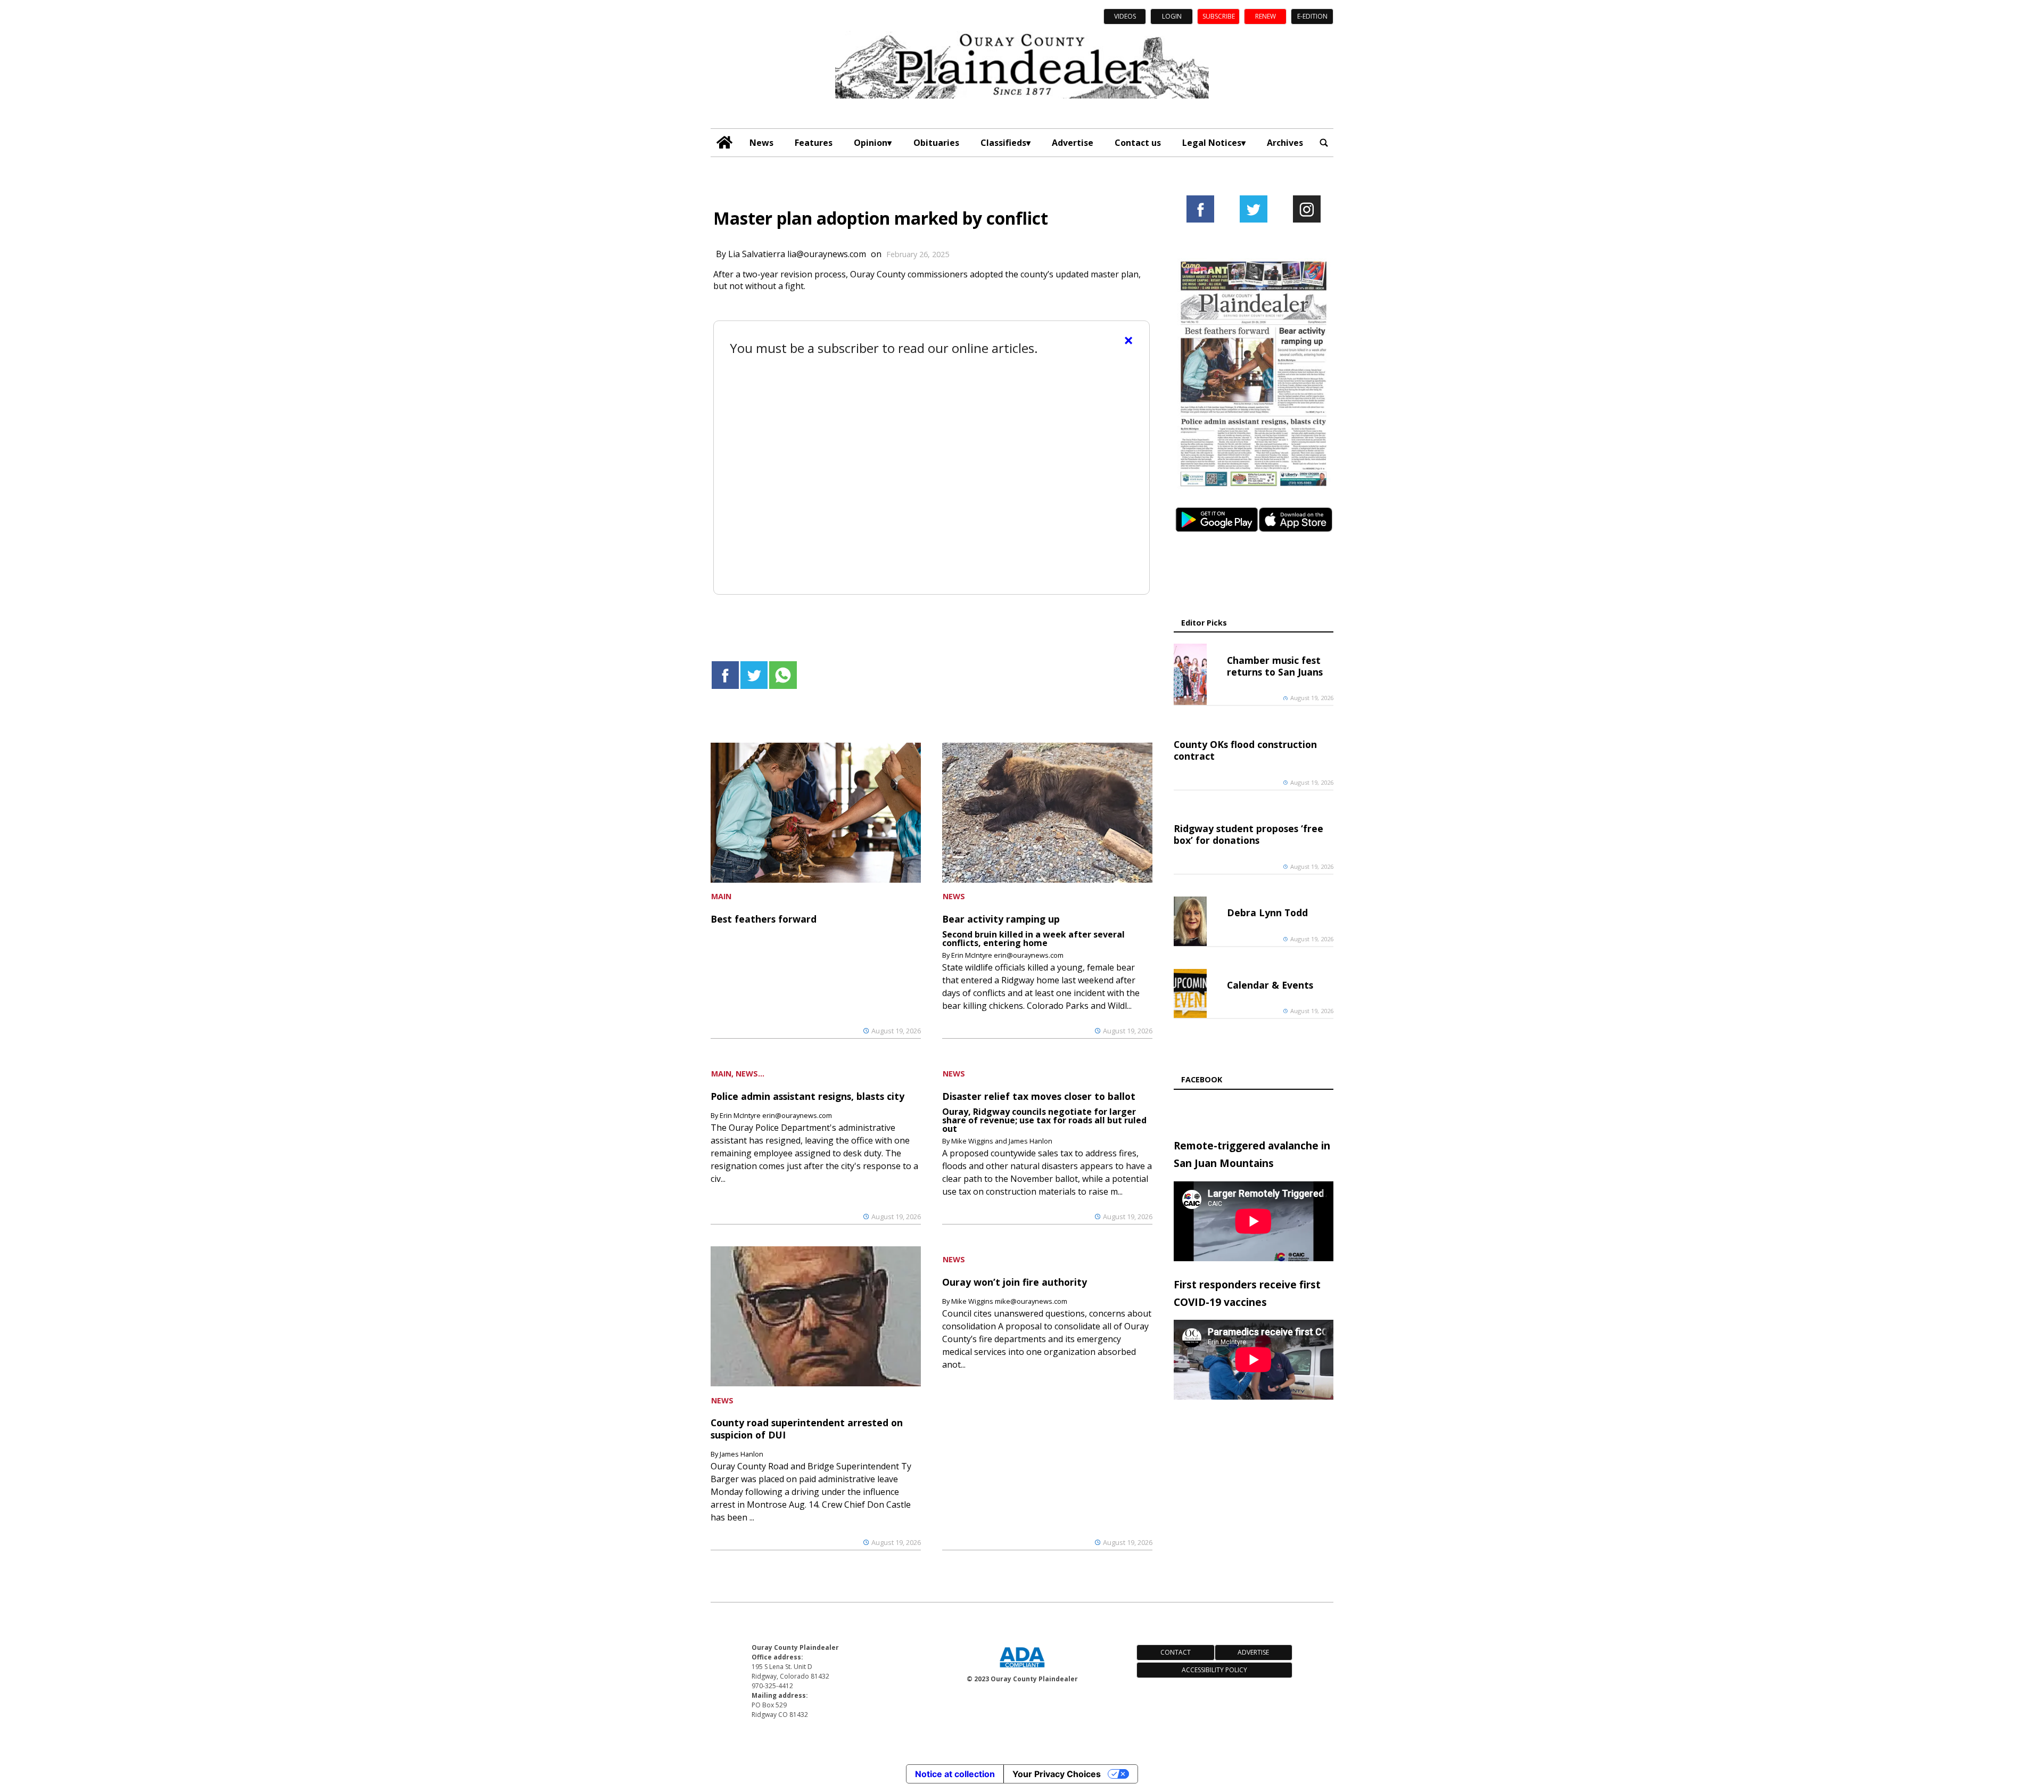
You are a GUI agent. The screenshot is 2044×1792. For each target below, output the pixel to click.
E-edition (1312, 16)
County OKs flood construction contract (1245, 750)
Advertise (1073, 143)
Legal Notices (1212, 143)
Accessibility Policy (1214, 1670)
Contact (1176, 1652)
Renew (1266, 16)
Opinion (871, 143)
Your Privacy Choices (1057, 1774)
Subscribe (1219, 16)
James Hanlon (741, 1454)
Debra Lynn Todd (1267, 913)
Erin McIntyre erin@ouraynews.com (1007, 955)
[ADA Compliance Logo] (1022, 1668)
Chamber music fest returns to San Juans (1275, 666)
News (761, 143)
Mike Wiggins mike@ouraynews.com (1009, 1301)
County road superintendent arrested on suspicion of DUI (807, 1428)
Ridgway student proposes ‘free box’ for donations (1248, 834)
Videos (1125, 16)
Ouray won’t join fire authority (1015, 1282)
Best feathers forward (764, 919)
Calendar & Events (1270, 985)
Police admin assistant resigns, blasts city (807, 1096)
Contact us (1138, 143)
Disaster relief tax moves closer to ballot (1039, 1096)
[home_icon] (725, 142)
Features (814, 143)
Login (1172, 16)
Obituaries (936, 143)
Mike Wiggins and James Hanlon (1002, 1141)
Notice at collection (955, 1774)
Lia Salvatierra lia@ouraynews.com (797, 254)
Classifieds (1003, 143)
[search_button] (1324, 142)
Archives (1285, 143)
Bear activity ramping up (1001, 919)
